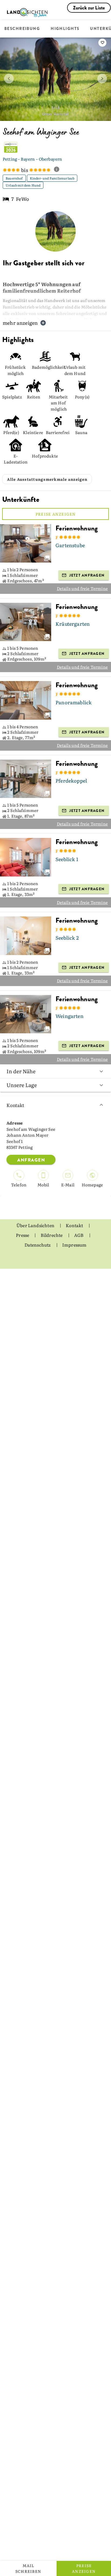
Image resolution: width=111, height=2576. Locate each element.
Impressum (74, 1245)
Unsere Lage (22, 1085)
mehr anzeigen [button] (20, 323)
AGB (79, 1235)
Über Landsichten (36, 1225)
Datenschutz (38, 1245)
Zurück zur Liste (89, 8)
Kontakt (15, 1105)
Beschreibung (22, 29)
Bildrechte (52, 1235)
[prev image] (9, 79)
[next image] (102, 79)
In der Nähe (21, 1071)
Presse (23, 1235)
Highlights (65, 29)
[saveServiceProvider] (102, 43)
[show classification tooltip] (59, 170)
